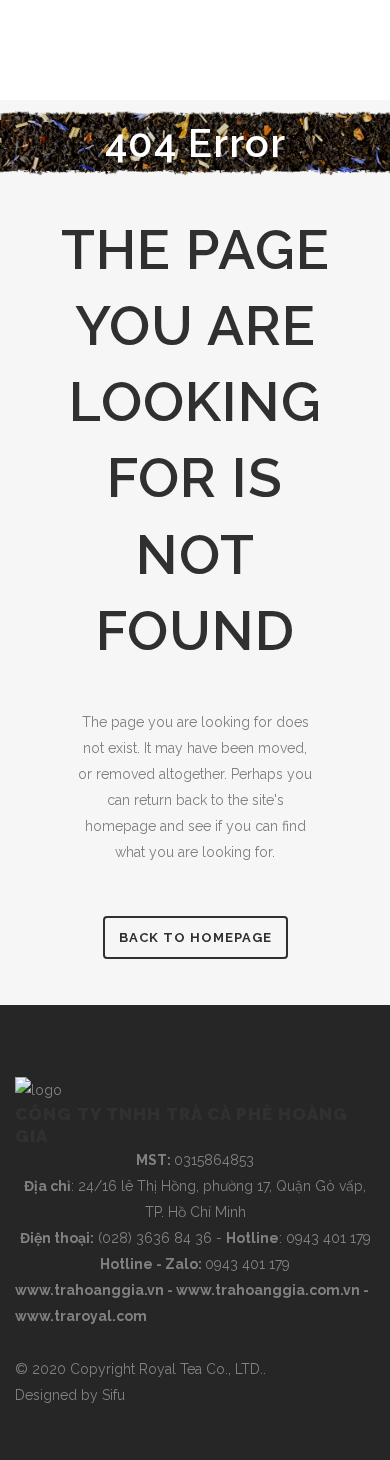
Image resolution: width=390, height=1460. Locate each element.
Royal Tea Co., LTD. (201, 1369)
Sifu (113, 1395)
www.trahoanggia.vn (89, 1290)
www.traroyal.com (81, 1316)
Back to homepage (195, 937)
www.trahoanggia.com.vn (268, 1290)
